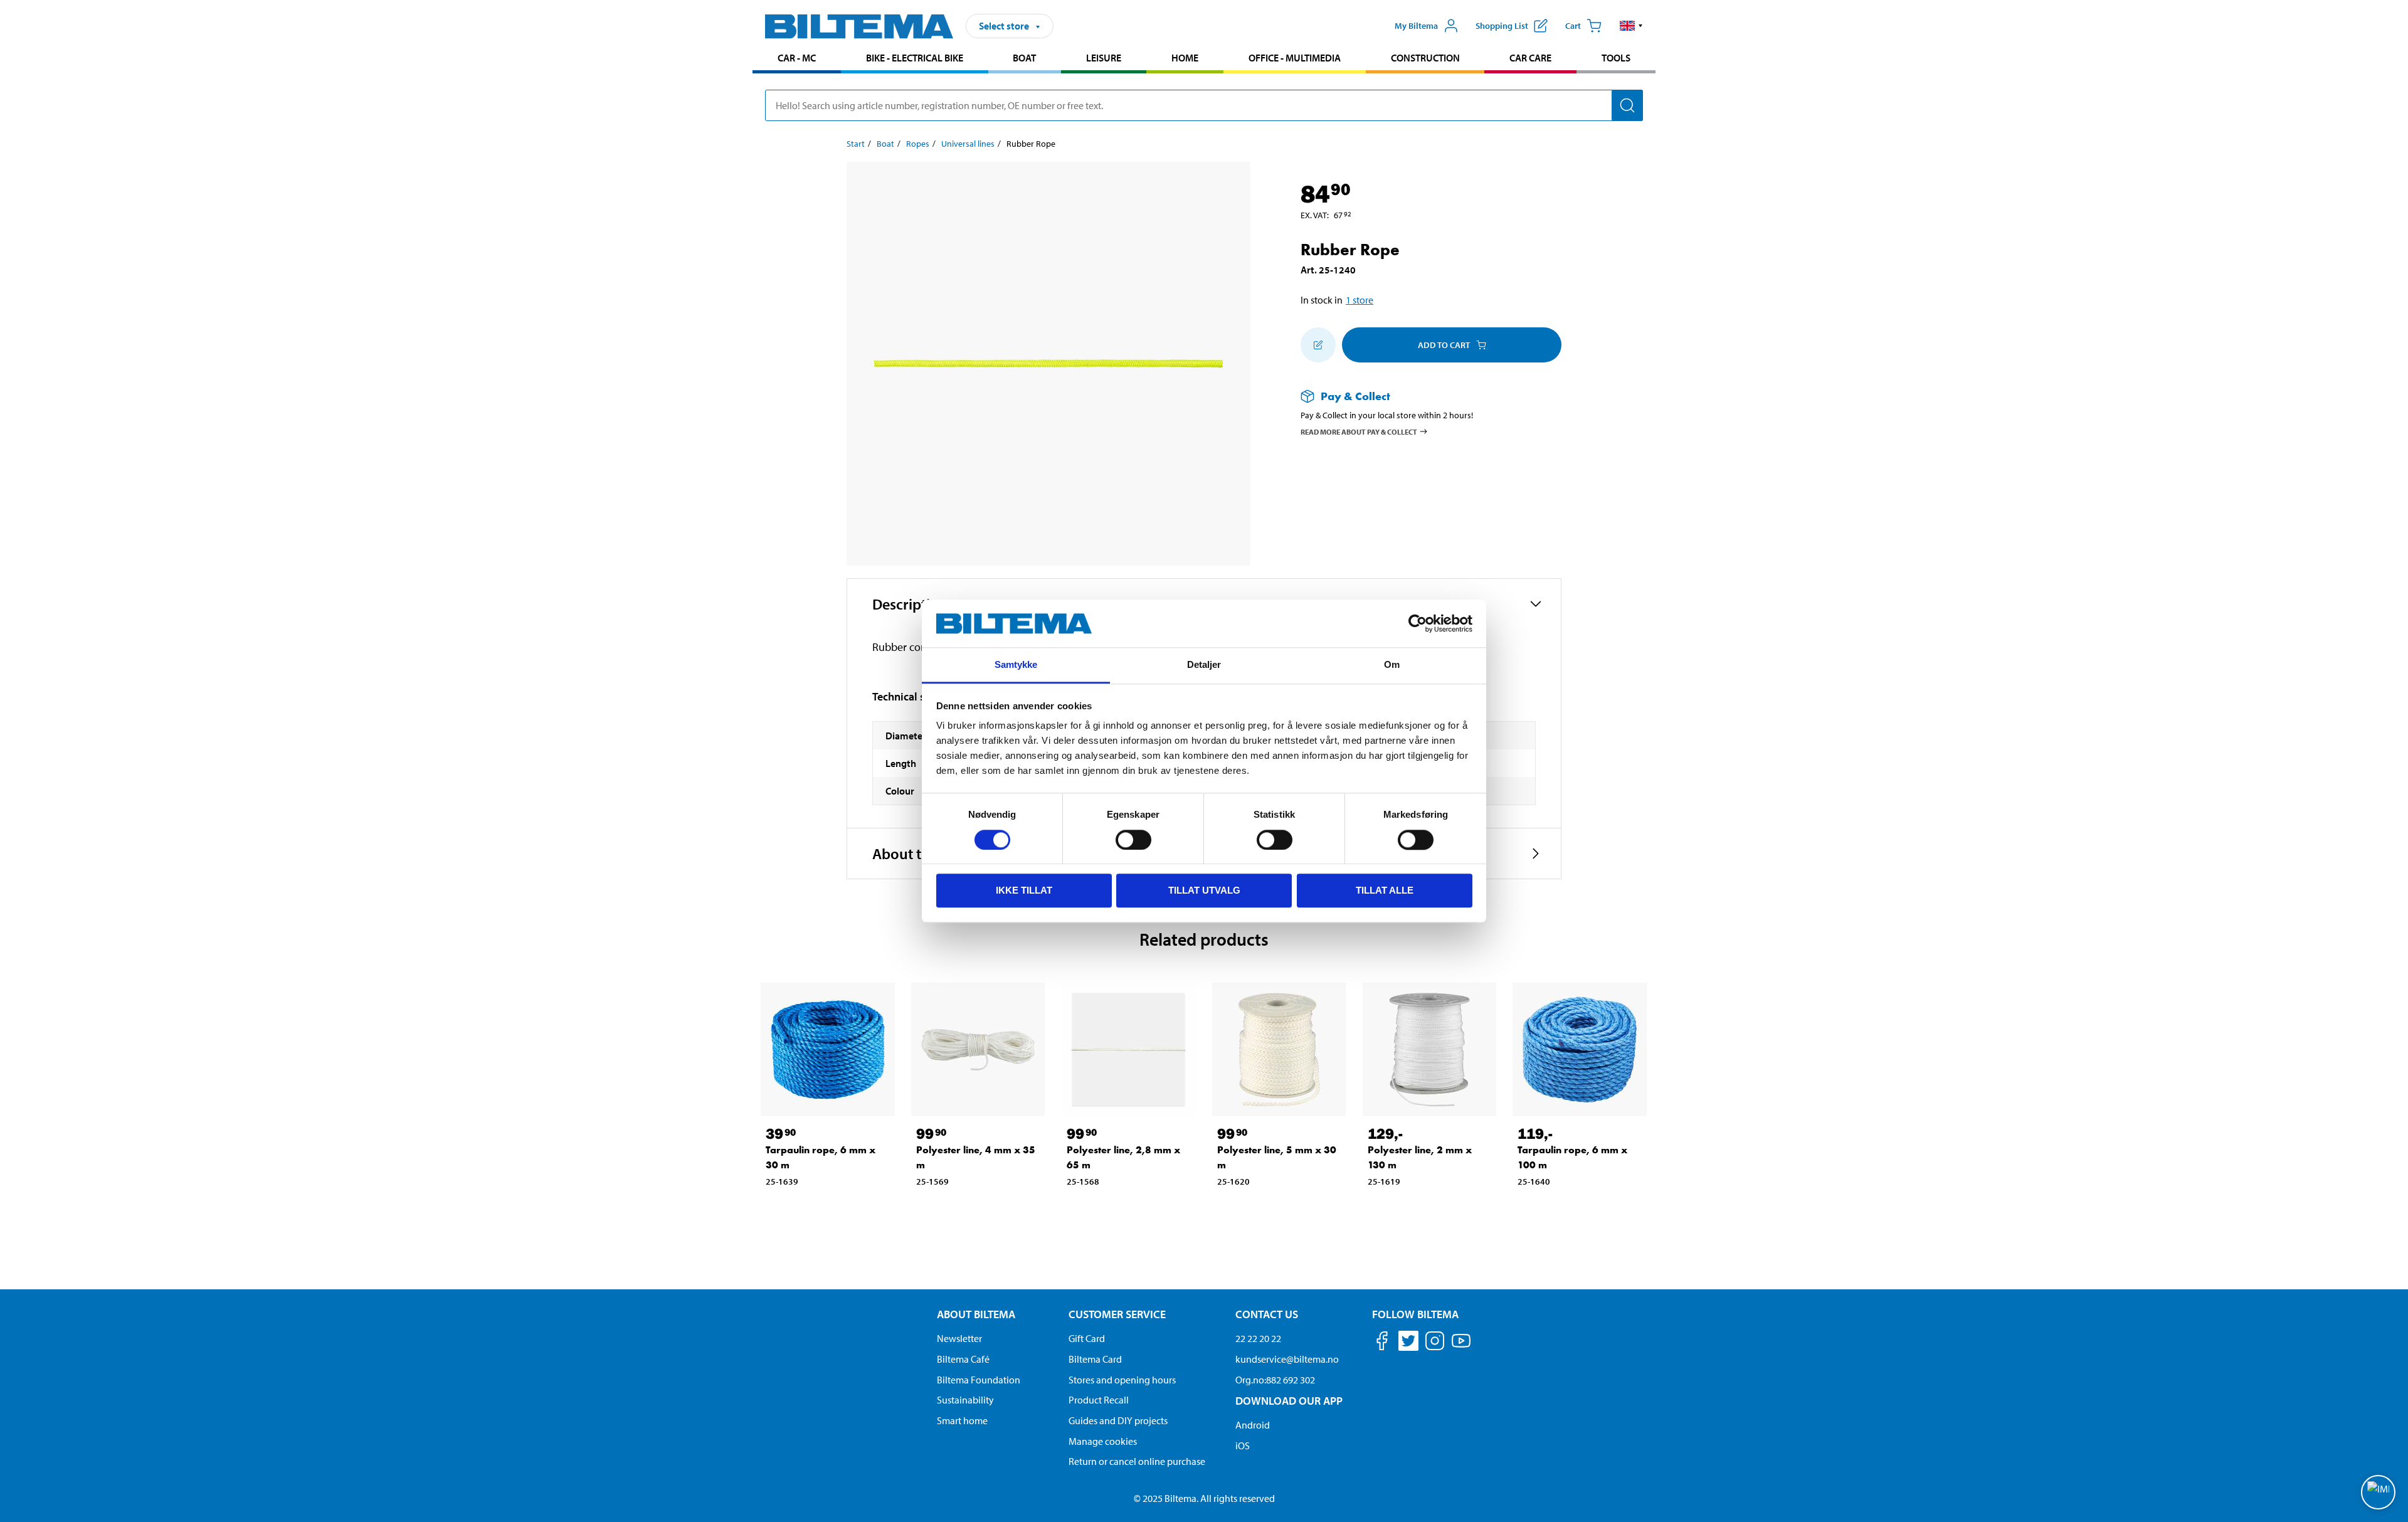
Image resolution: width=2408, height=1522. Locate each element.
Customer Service (1117, 1314)
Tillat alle (1385, 890)
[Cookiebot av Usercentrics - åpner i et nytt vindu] (1418, 623)
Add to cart (1444, 345)
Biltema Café (963, 1359)
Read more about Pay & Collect (1359, 431)
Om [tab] (1392, 665)
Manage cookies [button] (1103, 1441)
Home (1185, 58)
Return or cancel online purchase (1137, 1461)
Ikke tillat (1024, 890)
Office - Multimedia (1295, 58)
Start (856, 144)
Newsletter (959, 1338)
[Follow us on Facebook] (1382, 1343)
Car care (1530, 58)
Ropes (918, 144)
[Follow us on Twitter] (1408, 1343)
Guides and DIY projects (1118, 1420)
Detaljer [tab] (1204, 665)
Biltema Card (1095, 1359)
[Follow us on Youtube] (1461, 1347)
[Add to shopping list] (1318, 345)
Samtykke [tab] (1016, 665)
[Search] (1627, 105)
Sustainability (965, 1400)
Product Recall (1099, 1400)
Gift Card (1087, 1338)
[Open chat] (2378, 1492)
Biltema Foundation (979, 1380)
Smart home (962, 1420)
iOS (1243, 1445)
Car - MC (797, 58)
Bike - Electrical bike (915, 58)
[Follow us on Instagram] (1435, 1343)
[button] (1631, 26)
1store (1360, 300)
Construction (1425, 58)
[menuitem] (797, 59)
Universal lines (968, 144)
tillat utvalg (1204, 890)
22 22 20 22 (1258, 1338)
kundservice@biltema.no (1287, 1359)
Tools (1616, 58)
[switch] (1133, 840)
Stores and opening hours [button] (1122, 1380)
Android (1253, 1425)
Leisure (1104, 58)
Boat (1024, 58)
